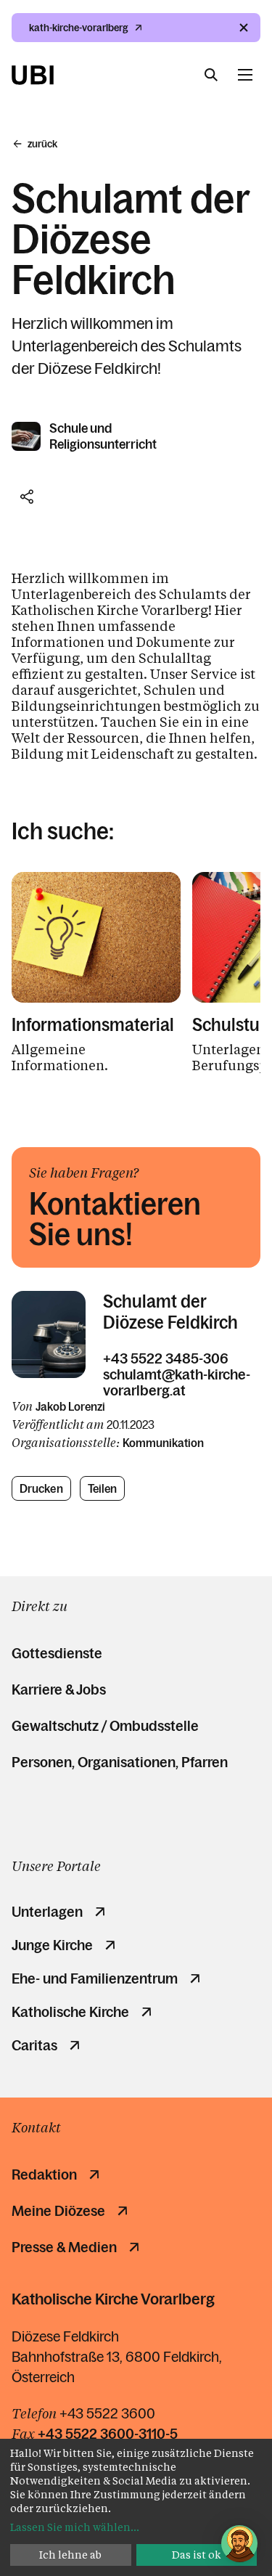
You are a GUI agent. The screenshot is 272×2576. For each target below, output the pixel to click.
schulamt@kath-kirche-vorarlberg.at (177, 1382)
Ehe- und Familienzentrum (95, 1978)
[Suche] (211, 75)
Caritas (34, 2045)
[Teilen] (27, 497)
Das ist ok (197, 2555)
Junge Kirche (52, 1945)
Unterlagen (47, 1912)
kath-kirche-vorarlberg (79, 28)
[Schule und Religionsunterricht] (27, 436)
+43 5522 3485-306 (166, 1358)
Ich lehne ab (70, 2555)
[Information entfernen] (244, 28)
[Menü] (245, 75)
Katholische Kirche (70, 2012)
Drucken (41, 1488)
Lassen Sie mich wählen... (75, 2527)
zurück (42, 144)
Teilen (103, 1488)
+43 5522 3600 (107, 2413)
